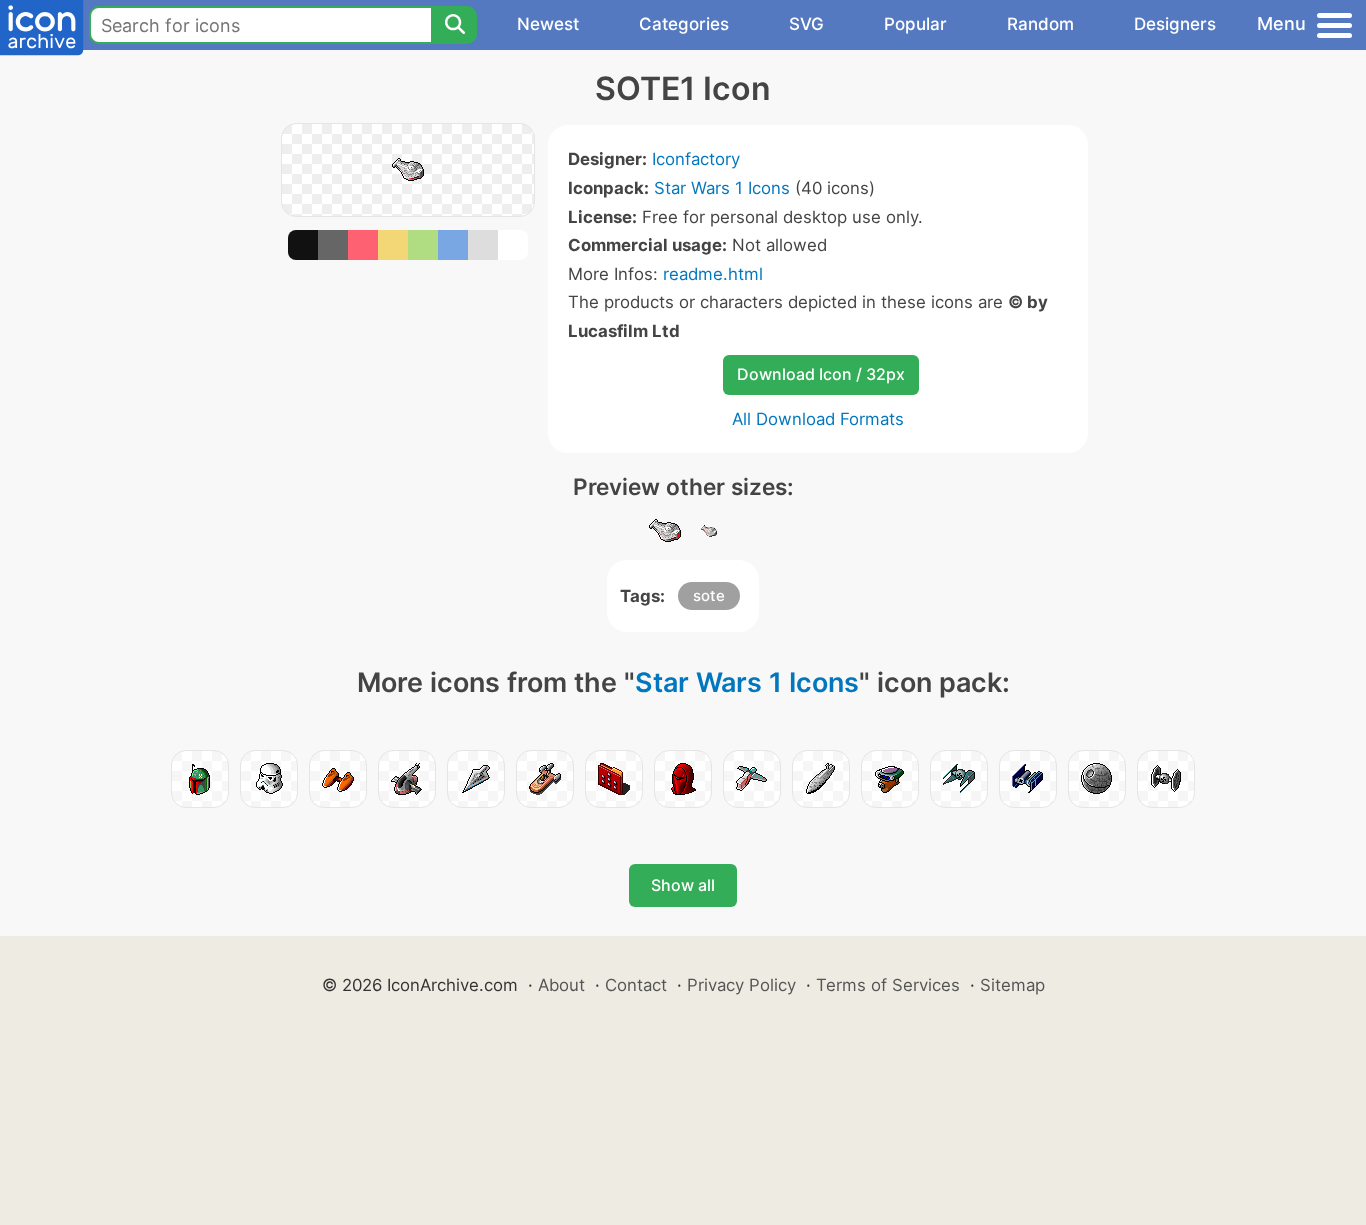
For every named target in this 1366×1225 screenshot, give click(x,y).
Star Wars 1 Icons (722, 188)
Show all (683, 885)
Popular (915, 24)
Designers (1175, 24)
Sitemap (1012, 985)
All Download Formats (818, 419)
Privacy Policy (741, 985)
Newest (548, 24)
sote (709, 595)
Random (1040, 24)
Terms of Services (888, 985)
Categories (684, 24)
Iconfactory (696, 159)
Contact (636, 985)
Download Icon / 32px (821, 374)
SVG (806, 24)
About (561, 985)
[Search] (454, 25)
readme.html (713, 274)
